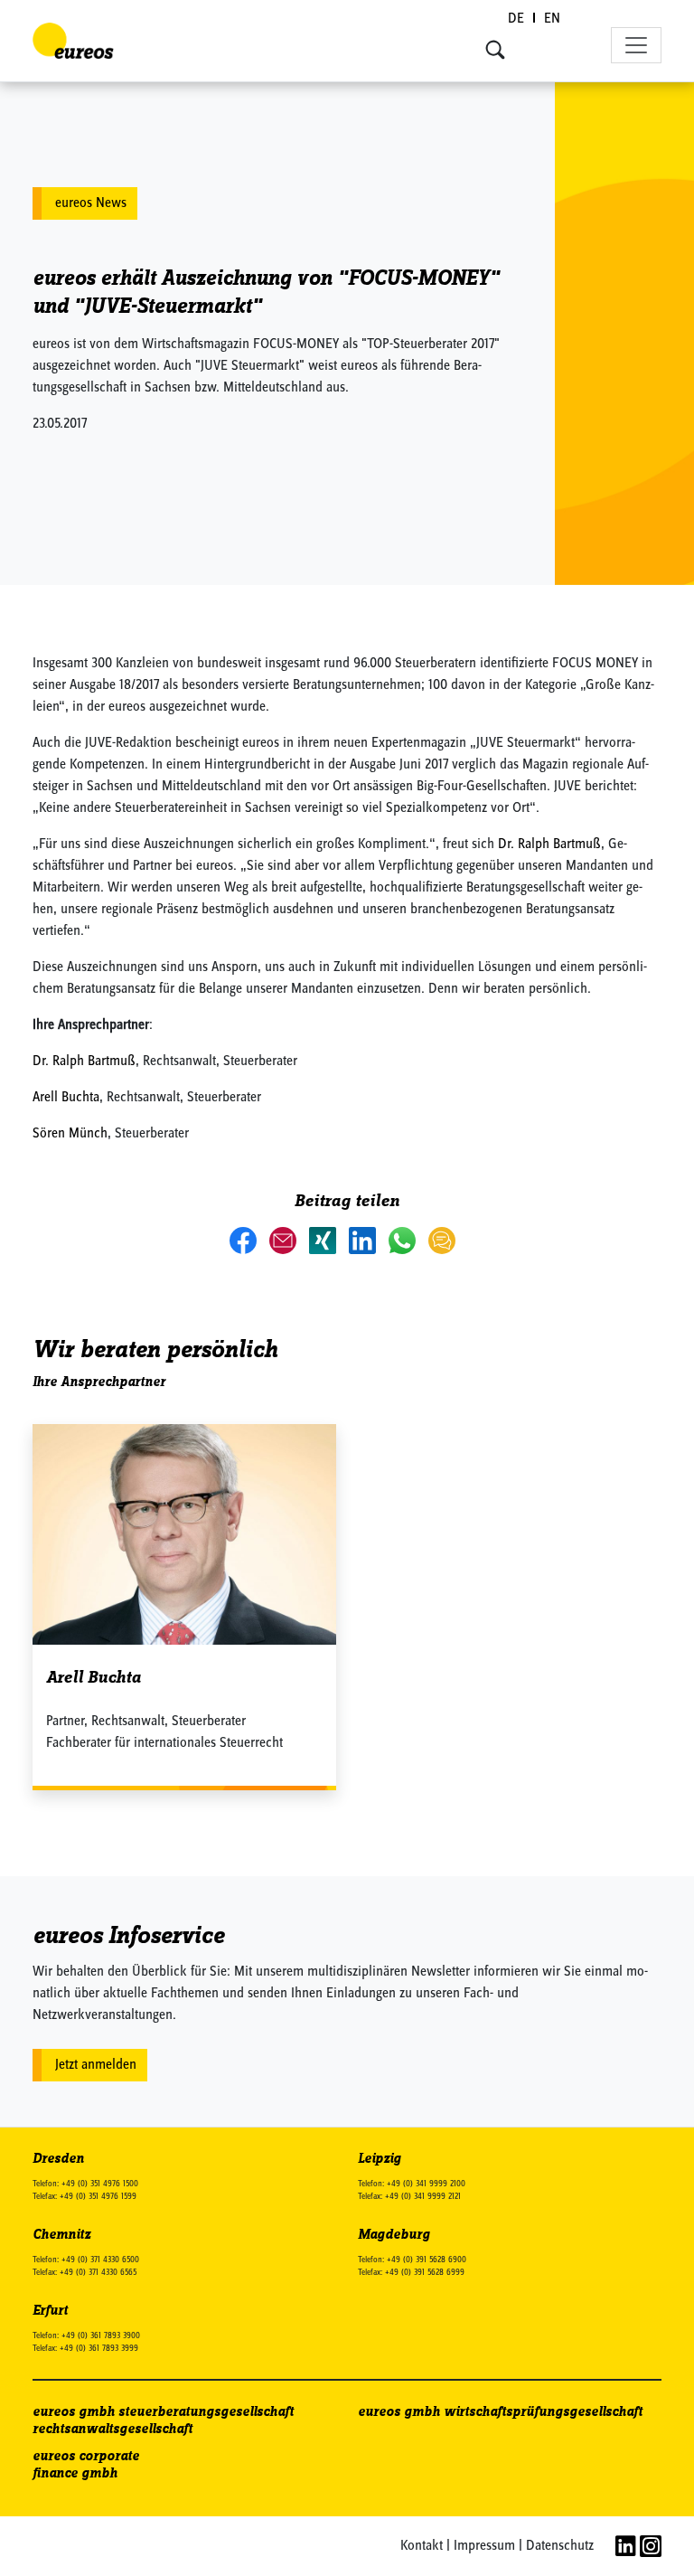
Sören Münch (70, 1134)
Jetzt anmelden (96, 2065)
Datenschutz (560, 2546)
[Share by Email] (285, 1240)
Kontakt (422, 2546)
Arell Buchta (66, 1098)
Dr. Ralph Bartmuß (549, 845)
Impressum (484, 2546)
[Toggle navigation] (636, 45)
